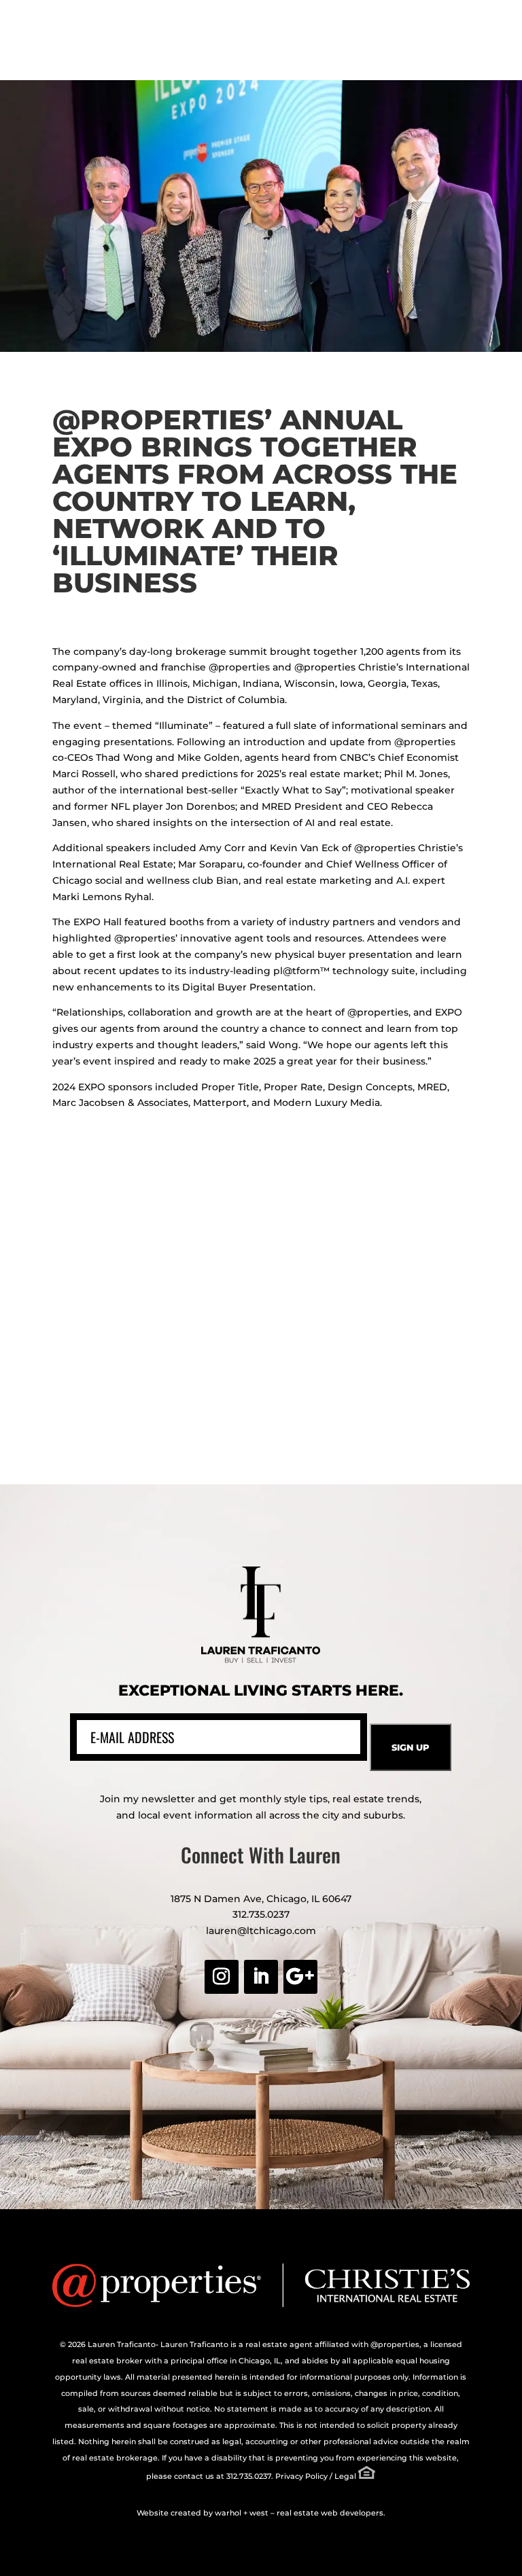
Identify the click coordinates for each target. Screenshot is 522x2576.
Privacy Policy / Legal (316, 2476)
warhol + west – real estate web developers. (300, 2513)
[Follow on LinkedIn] (261, 1977)
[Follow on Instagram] (222, 1977)
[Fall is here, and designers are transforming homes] (129, 1397)
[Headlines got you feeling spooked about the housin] (129, 1246)
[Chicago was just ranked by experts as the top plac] (393, 1397)
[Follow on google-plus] (300, 1977)
